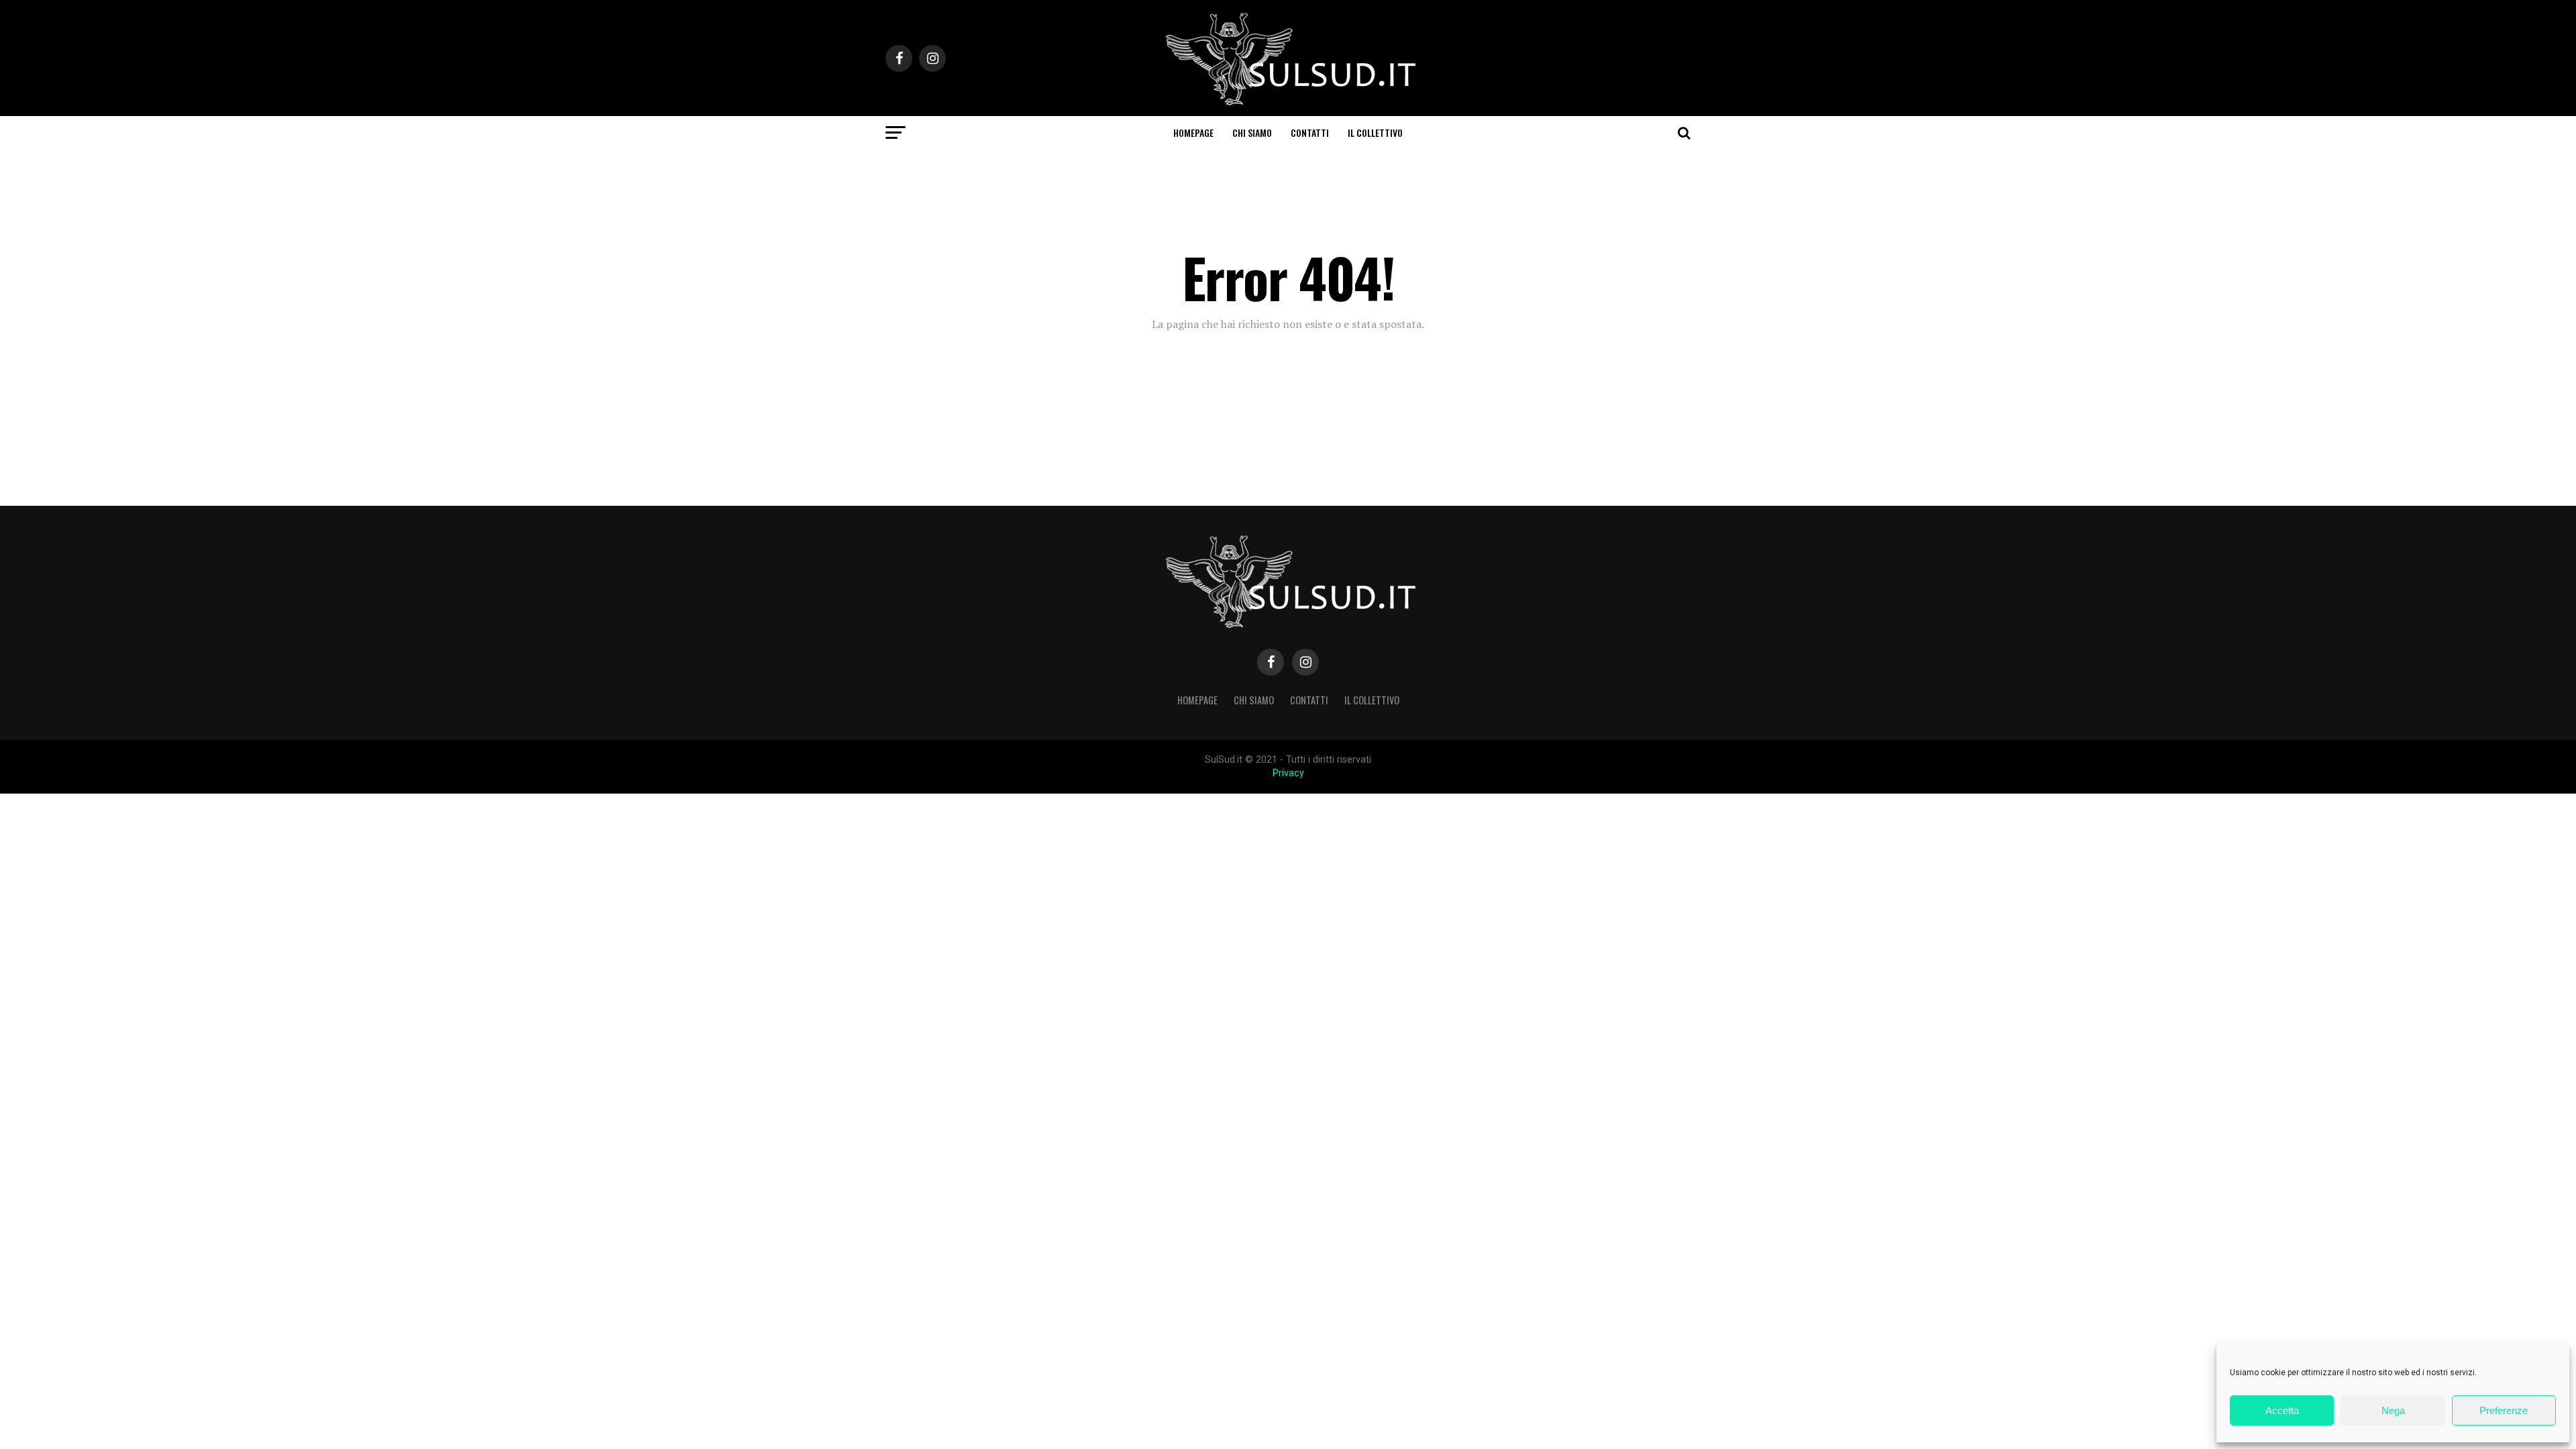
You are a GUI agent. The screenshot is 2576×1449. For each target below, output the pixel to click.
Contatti (1310, 132)
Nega (2393, 1410)
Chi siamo (1252, 132)
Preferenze (2504, 1410)
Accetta (2282, 1410)
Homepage (1193, 132)
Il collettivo (1375, 132)
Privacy (1288, 773)
